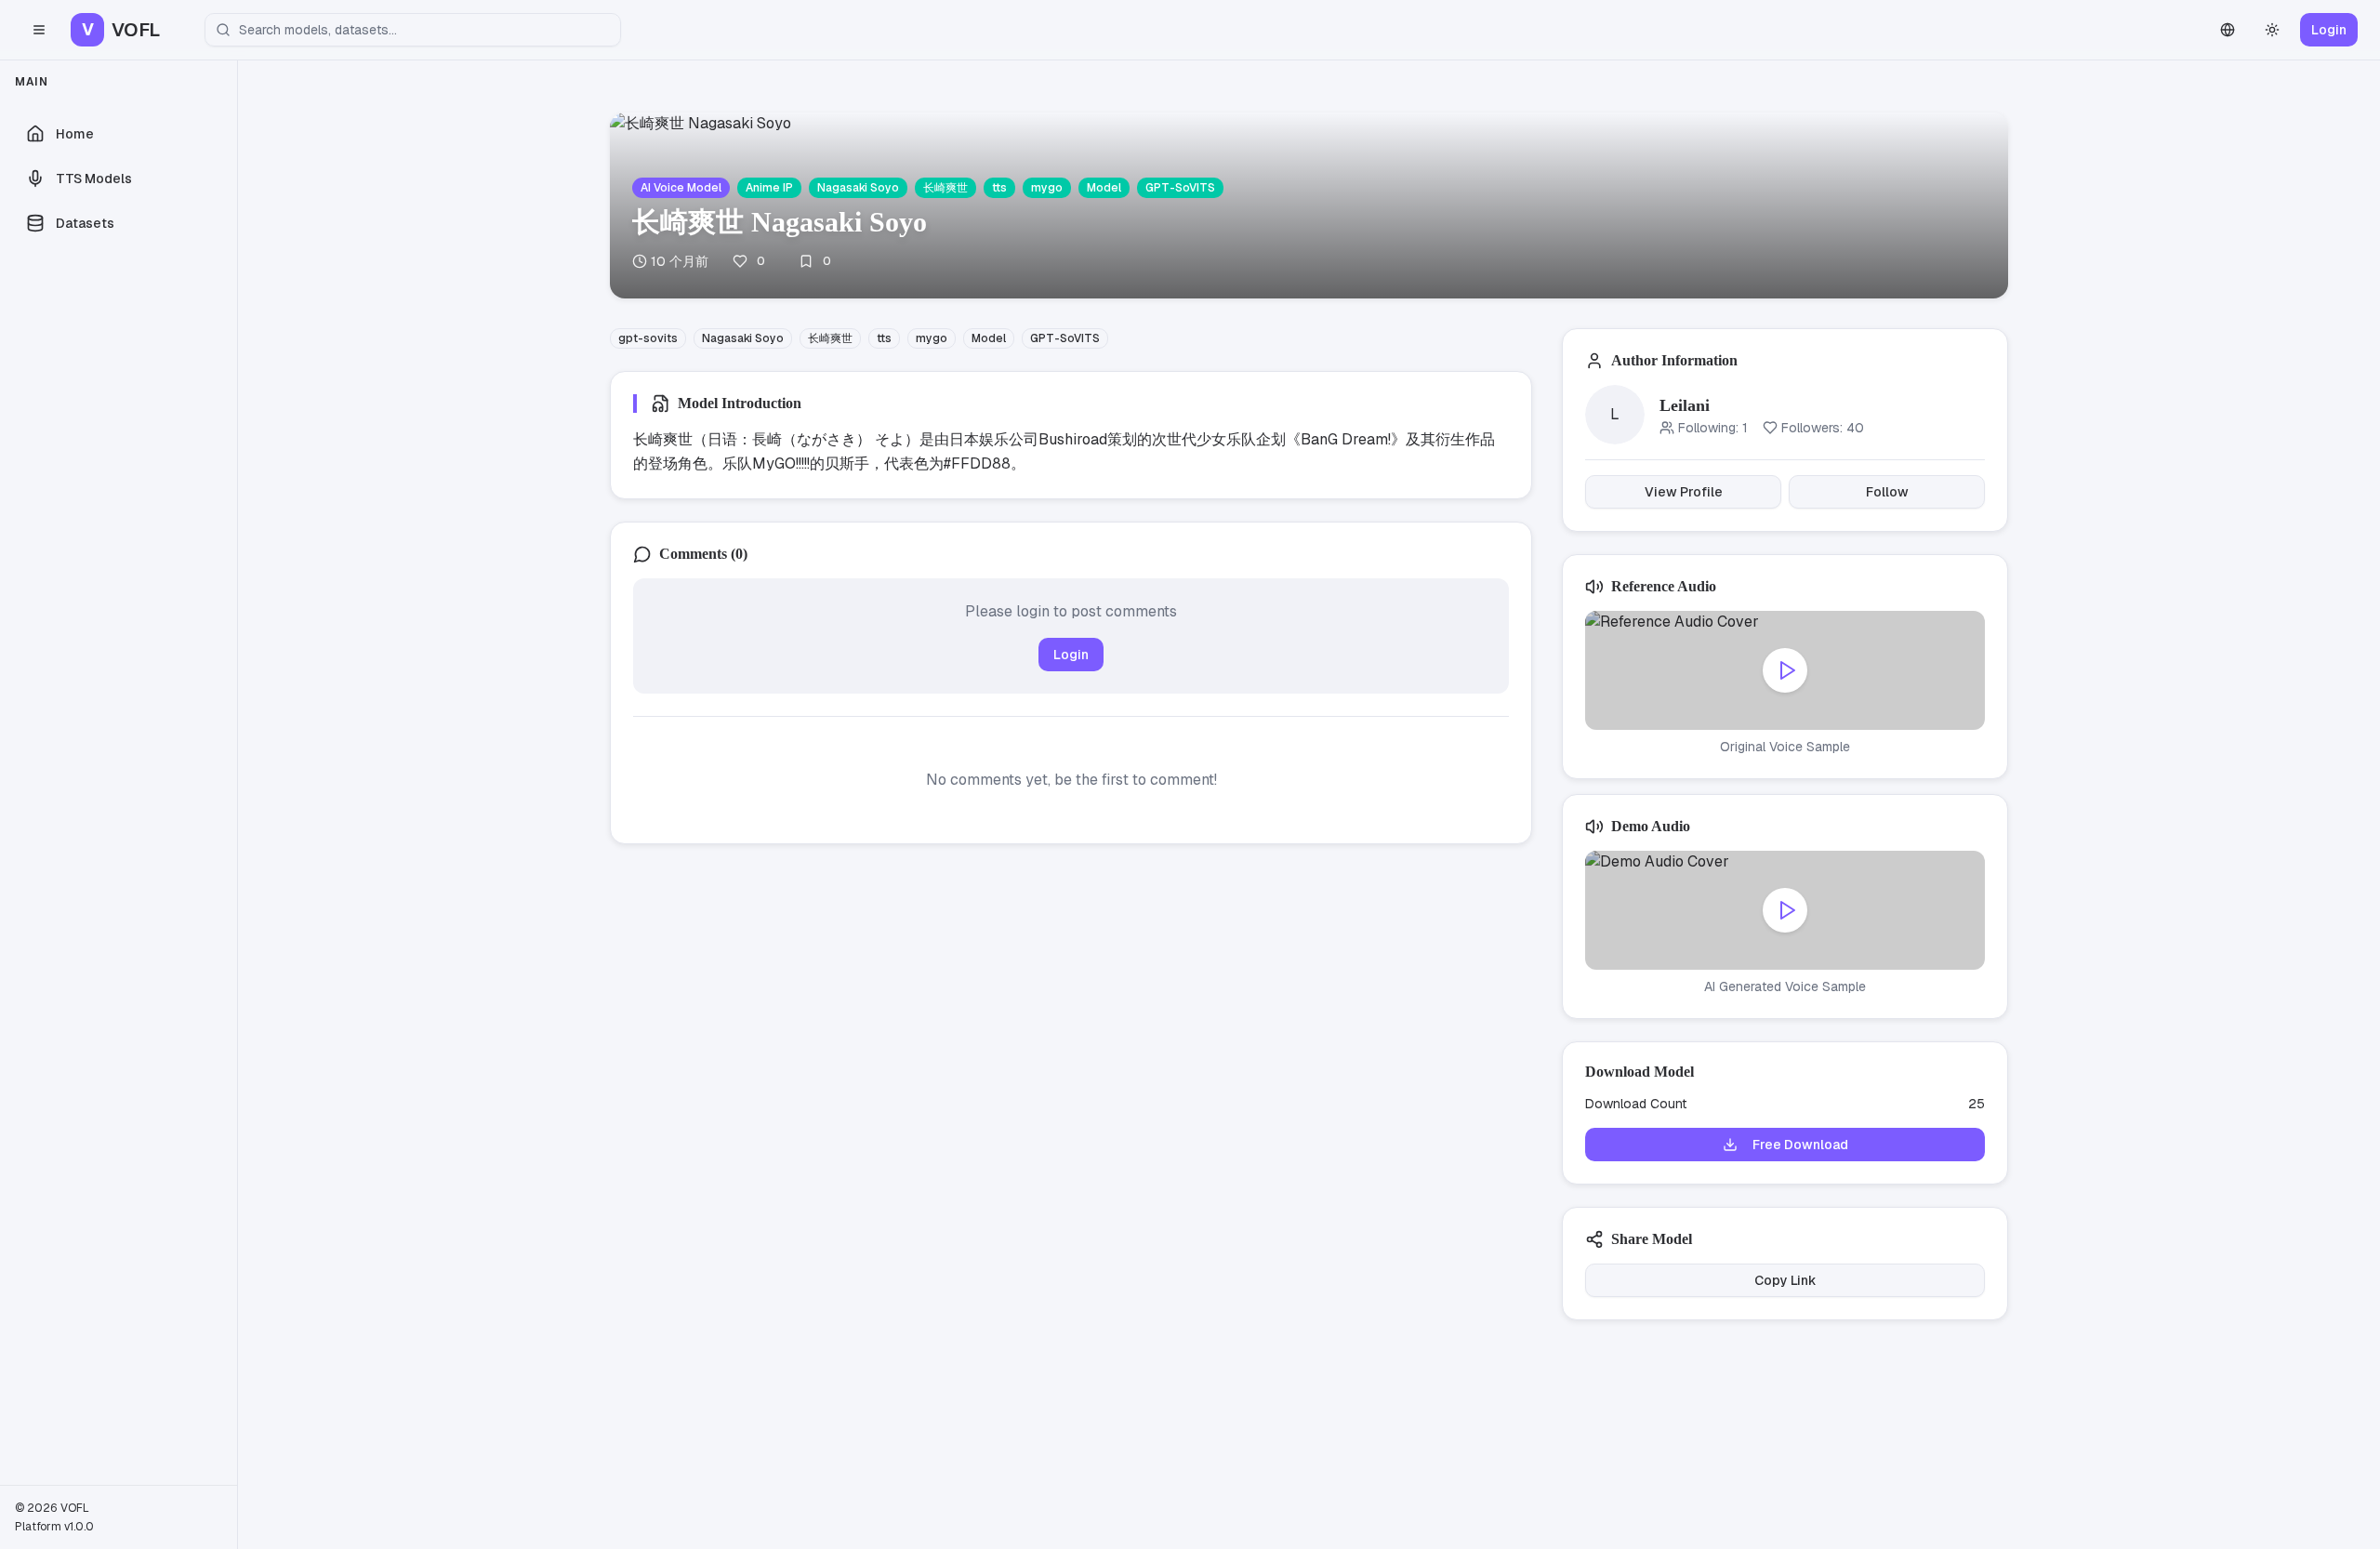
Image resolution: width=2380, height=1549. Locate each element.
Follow (1887, 492)
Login (2329, 30)
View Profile (1684, 492)
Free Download (1800, 1145)
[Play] (1785, 670)
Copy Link (1785, 1280)
